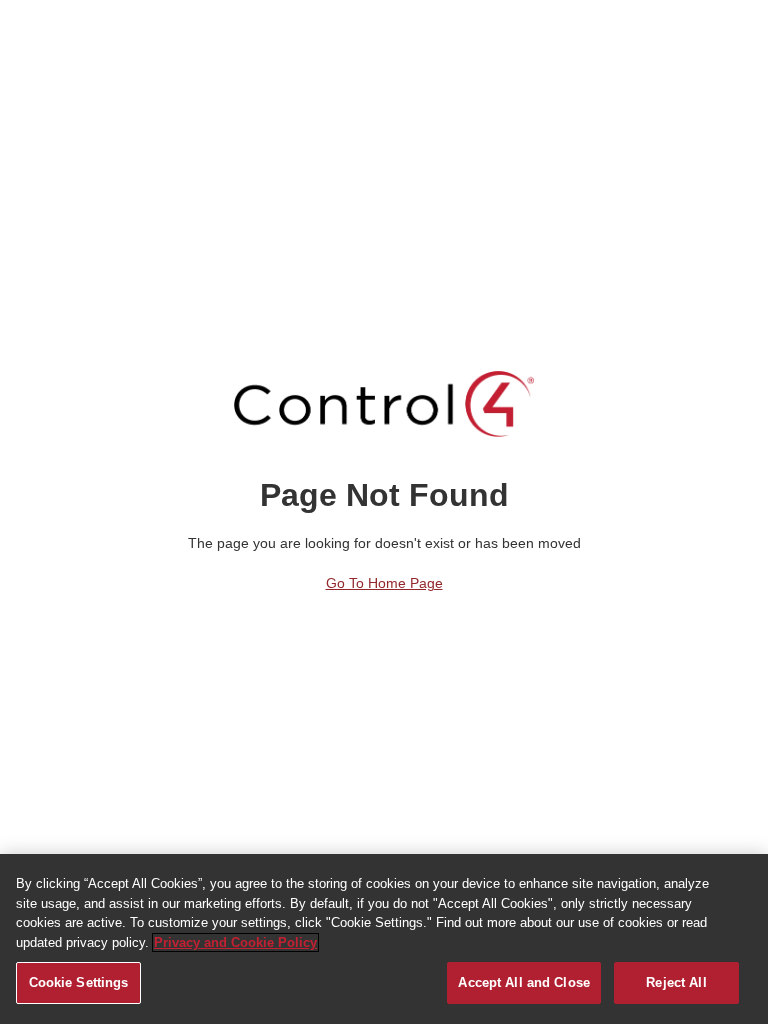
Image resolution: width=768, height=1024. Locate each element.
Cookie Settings (79, 982)
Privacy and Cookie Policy (235, 942)
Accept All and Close (524, 982)
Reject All (676, 982)
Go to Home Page (384, 583)
